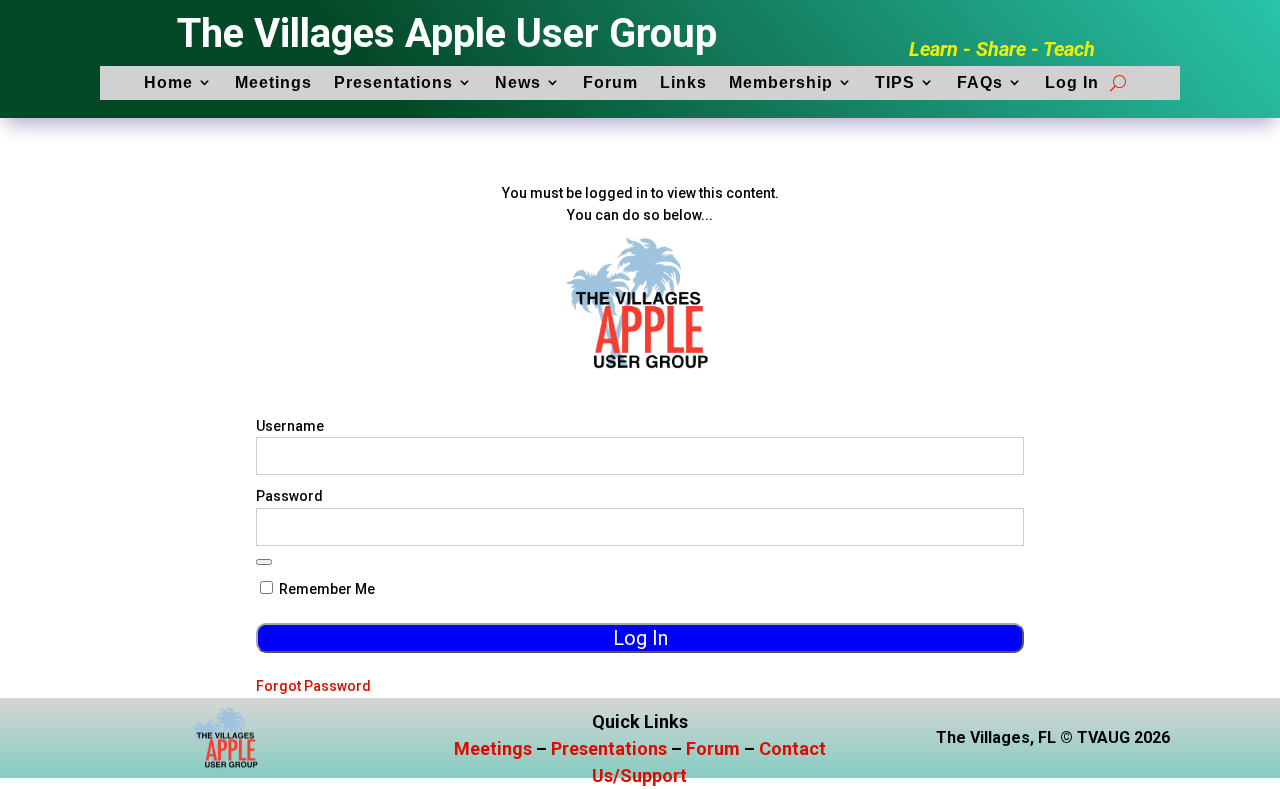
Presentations (393, 82)
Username (290, 426)
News (518, 82)
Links (683, 82)
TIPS (895, 82)
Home (168, 82)
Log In (1072, 82)
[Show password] (264, 562)
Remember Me (325, 589)
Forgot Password (313, 686)
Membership (781, 82)
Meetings (273, 82)
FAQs (980, 82)
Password (289, 496)
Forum (610, 82)
